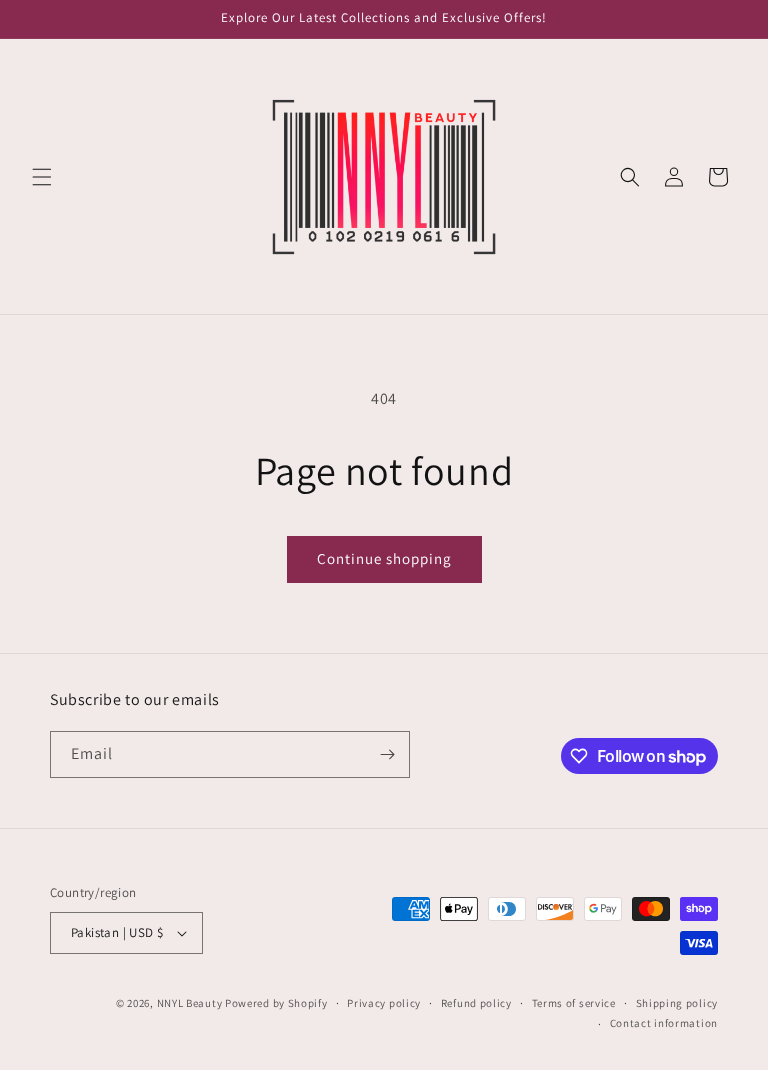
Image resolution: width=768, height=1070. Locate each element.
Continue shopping (384, 558)
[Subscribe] (387, 754)
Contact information (664, 1023)
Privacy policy (384, 1003)
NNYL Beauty (190, 1003)
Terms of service (574, 1003)
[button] (42, 177)
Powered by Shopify (276, 1003)
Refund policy (476, 1003)
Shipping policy (677, 1003)
